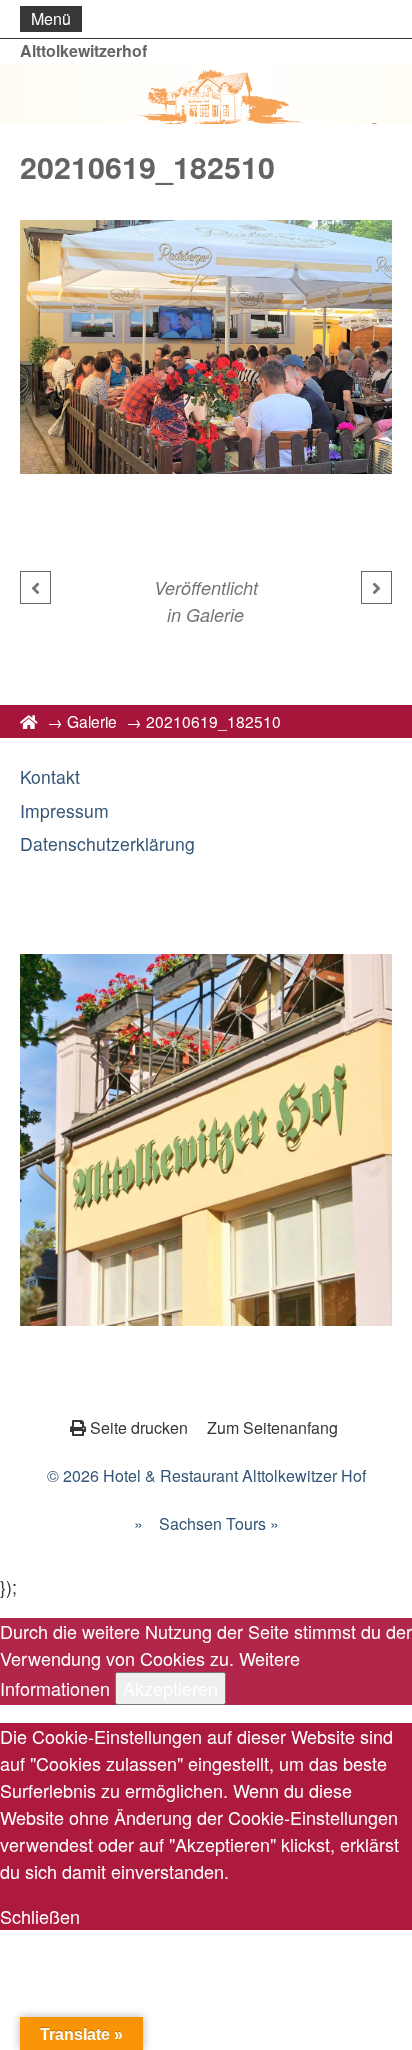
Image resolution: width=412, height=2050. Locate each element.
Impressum (64, 810)
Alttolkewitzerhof (83, 50)
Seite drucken (139, 1427)
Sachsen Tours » (219, 1523)
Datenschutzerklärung (107, 843)
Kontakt (50, 776)
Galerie (215, 614)
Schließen (40, 1916)
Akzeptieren (170, 1688)
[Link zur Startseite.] (206, 93)
